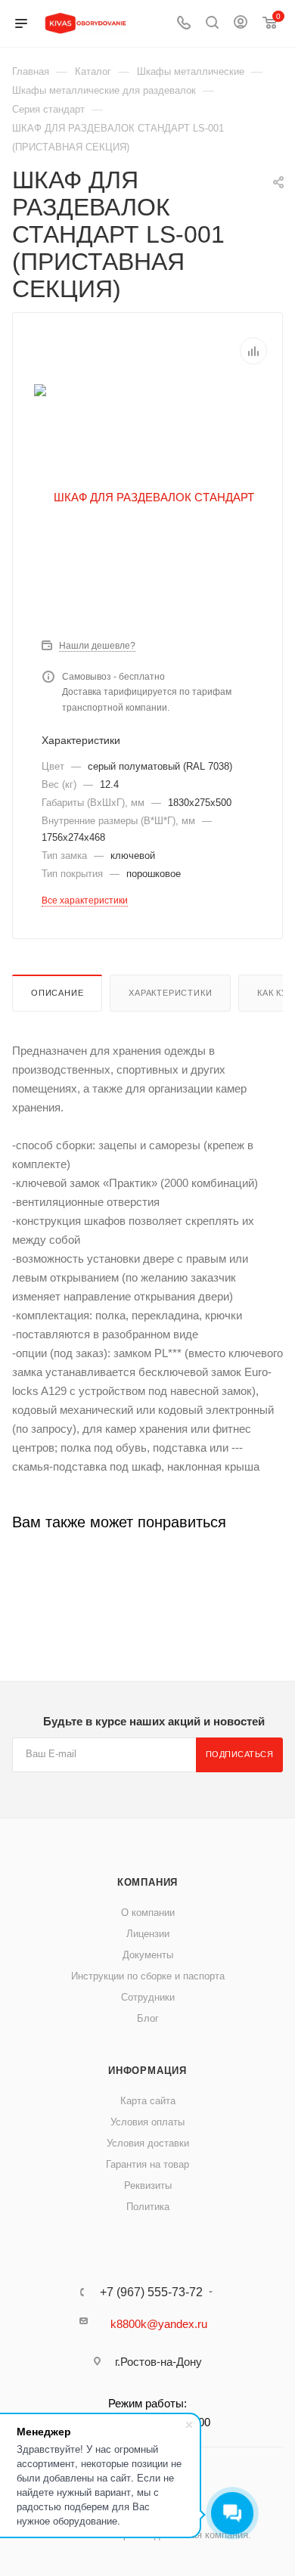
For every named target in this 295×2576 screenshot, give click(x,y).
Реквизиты (148, 2185)
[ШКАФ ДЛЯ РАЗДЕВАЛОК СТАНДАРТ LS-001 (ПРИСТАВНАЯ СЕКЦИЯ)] (147, 496)
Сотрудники (148, 1997)
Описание (57, 993)
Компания (147, 1882)
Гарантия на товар (147, 2164)
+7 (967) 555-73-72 (151, 2292)
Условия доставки (148, 2143)
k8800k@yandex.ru (159, 2324)
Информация (147, 2071)
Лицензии (148, 1934)
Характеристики (170, 993)
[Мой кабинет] (241, 24)
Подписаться (240, 1754)
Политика (148, 2207)
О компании (148, 1913)
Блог (148, 2018)
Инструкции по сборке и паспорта (148, 1976)
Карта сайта (148, 2101)
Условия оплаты (147, 2122)
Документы (148, 1955)
